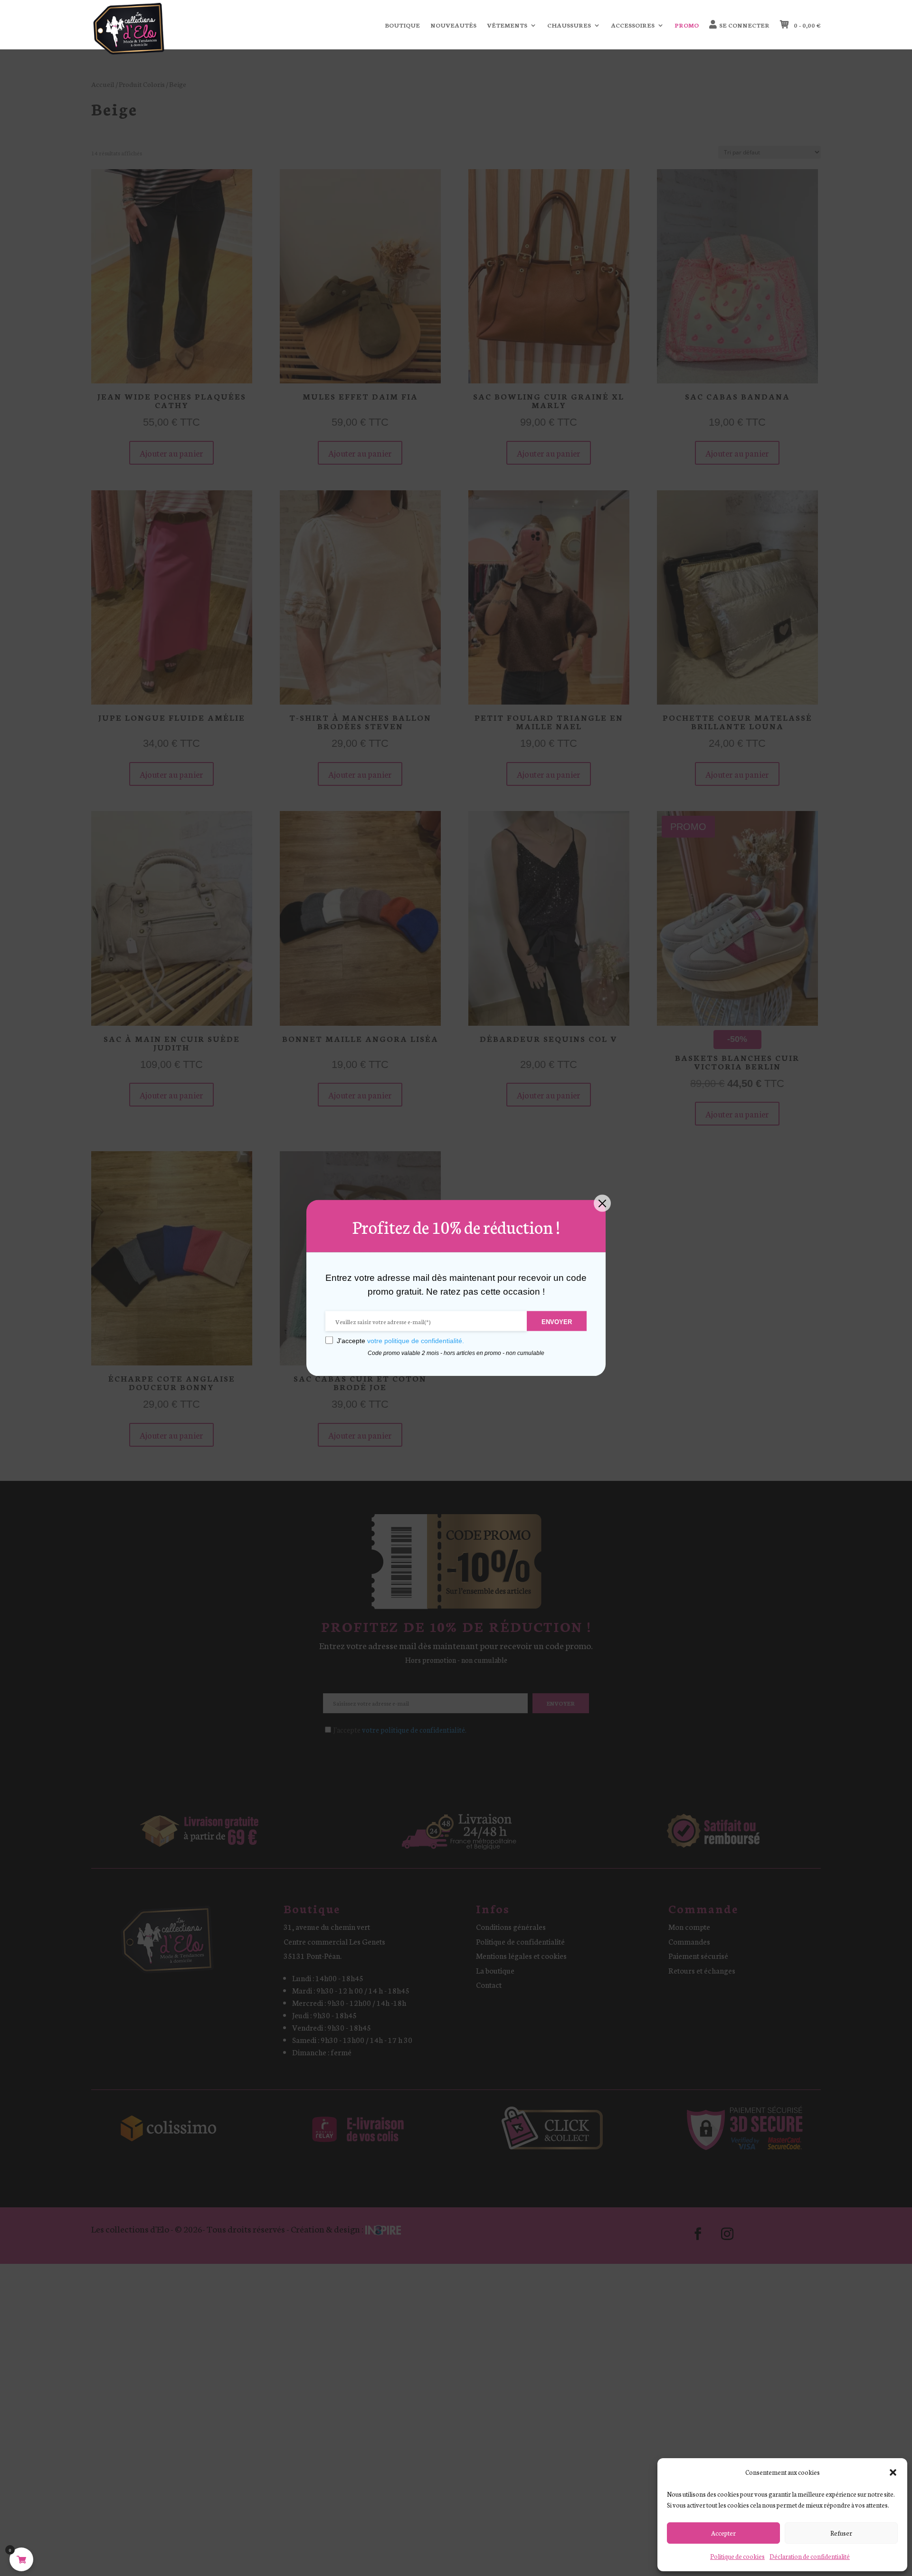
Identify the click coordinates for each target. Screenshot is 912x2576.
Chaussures (569, 25)
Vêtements (507, 25)
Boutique (402, 25)
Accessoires (633, 25)
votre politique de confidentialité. (416, 1341)
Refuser (841, 2533)
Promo (687, 25)
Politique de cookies (737, 2556)
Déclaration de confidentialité (810, 2556)
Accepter (723, 2533)
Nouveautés (453, 25)
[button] (893, 2472)
